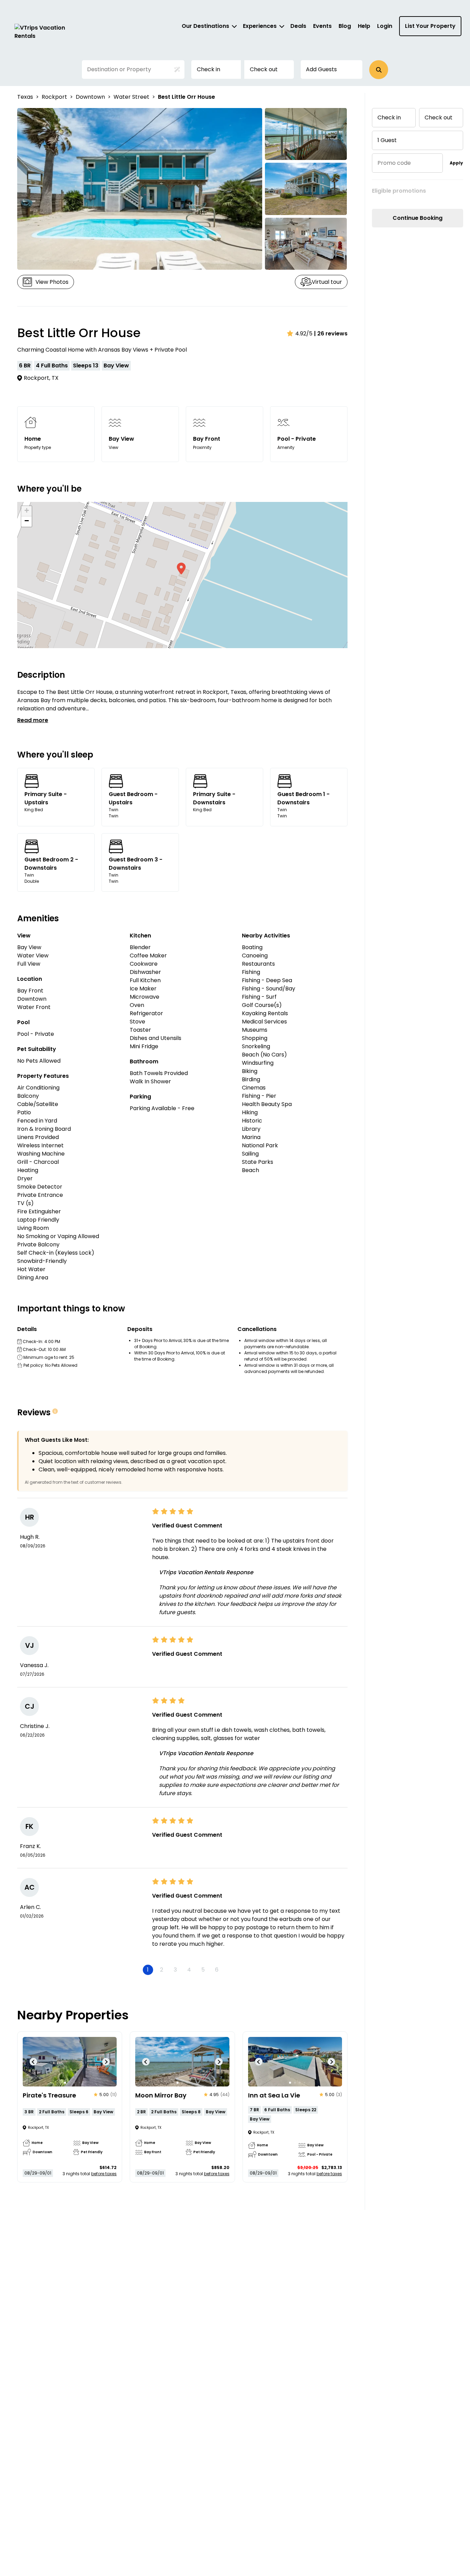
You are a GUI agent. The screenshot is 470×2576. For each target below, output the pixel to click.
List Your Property (430, 26)
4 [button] (189, 1970)
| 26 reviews (331, 334)
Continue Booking (418, 218)
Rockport (54, 97)
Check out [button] (264, 69)
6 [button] (217, 1970)
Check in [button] (209, 69)
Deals (298, 26)
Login (385, 26)
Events (322, 26)
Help (364, 26)
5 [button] (203, 1970)
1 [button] (148, 1970)
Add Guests (321, 69)
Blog (345, 26)
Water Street (131, 97)
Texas (25, 97)
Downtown (90, 97)
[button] (379, 70)
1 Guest (387, 140)
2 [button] (162, 1970)
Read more (33, 720)
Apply (456, 163)
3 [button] (175, 1970)
